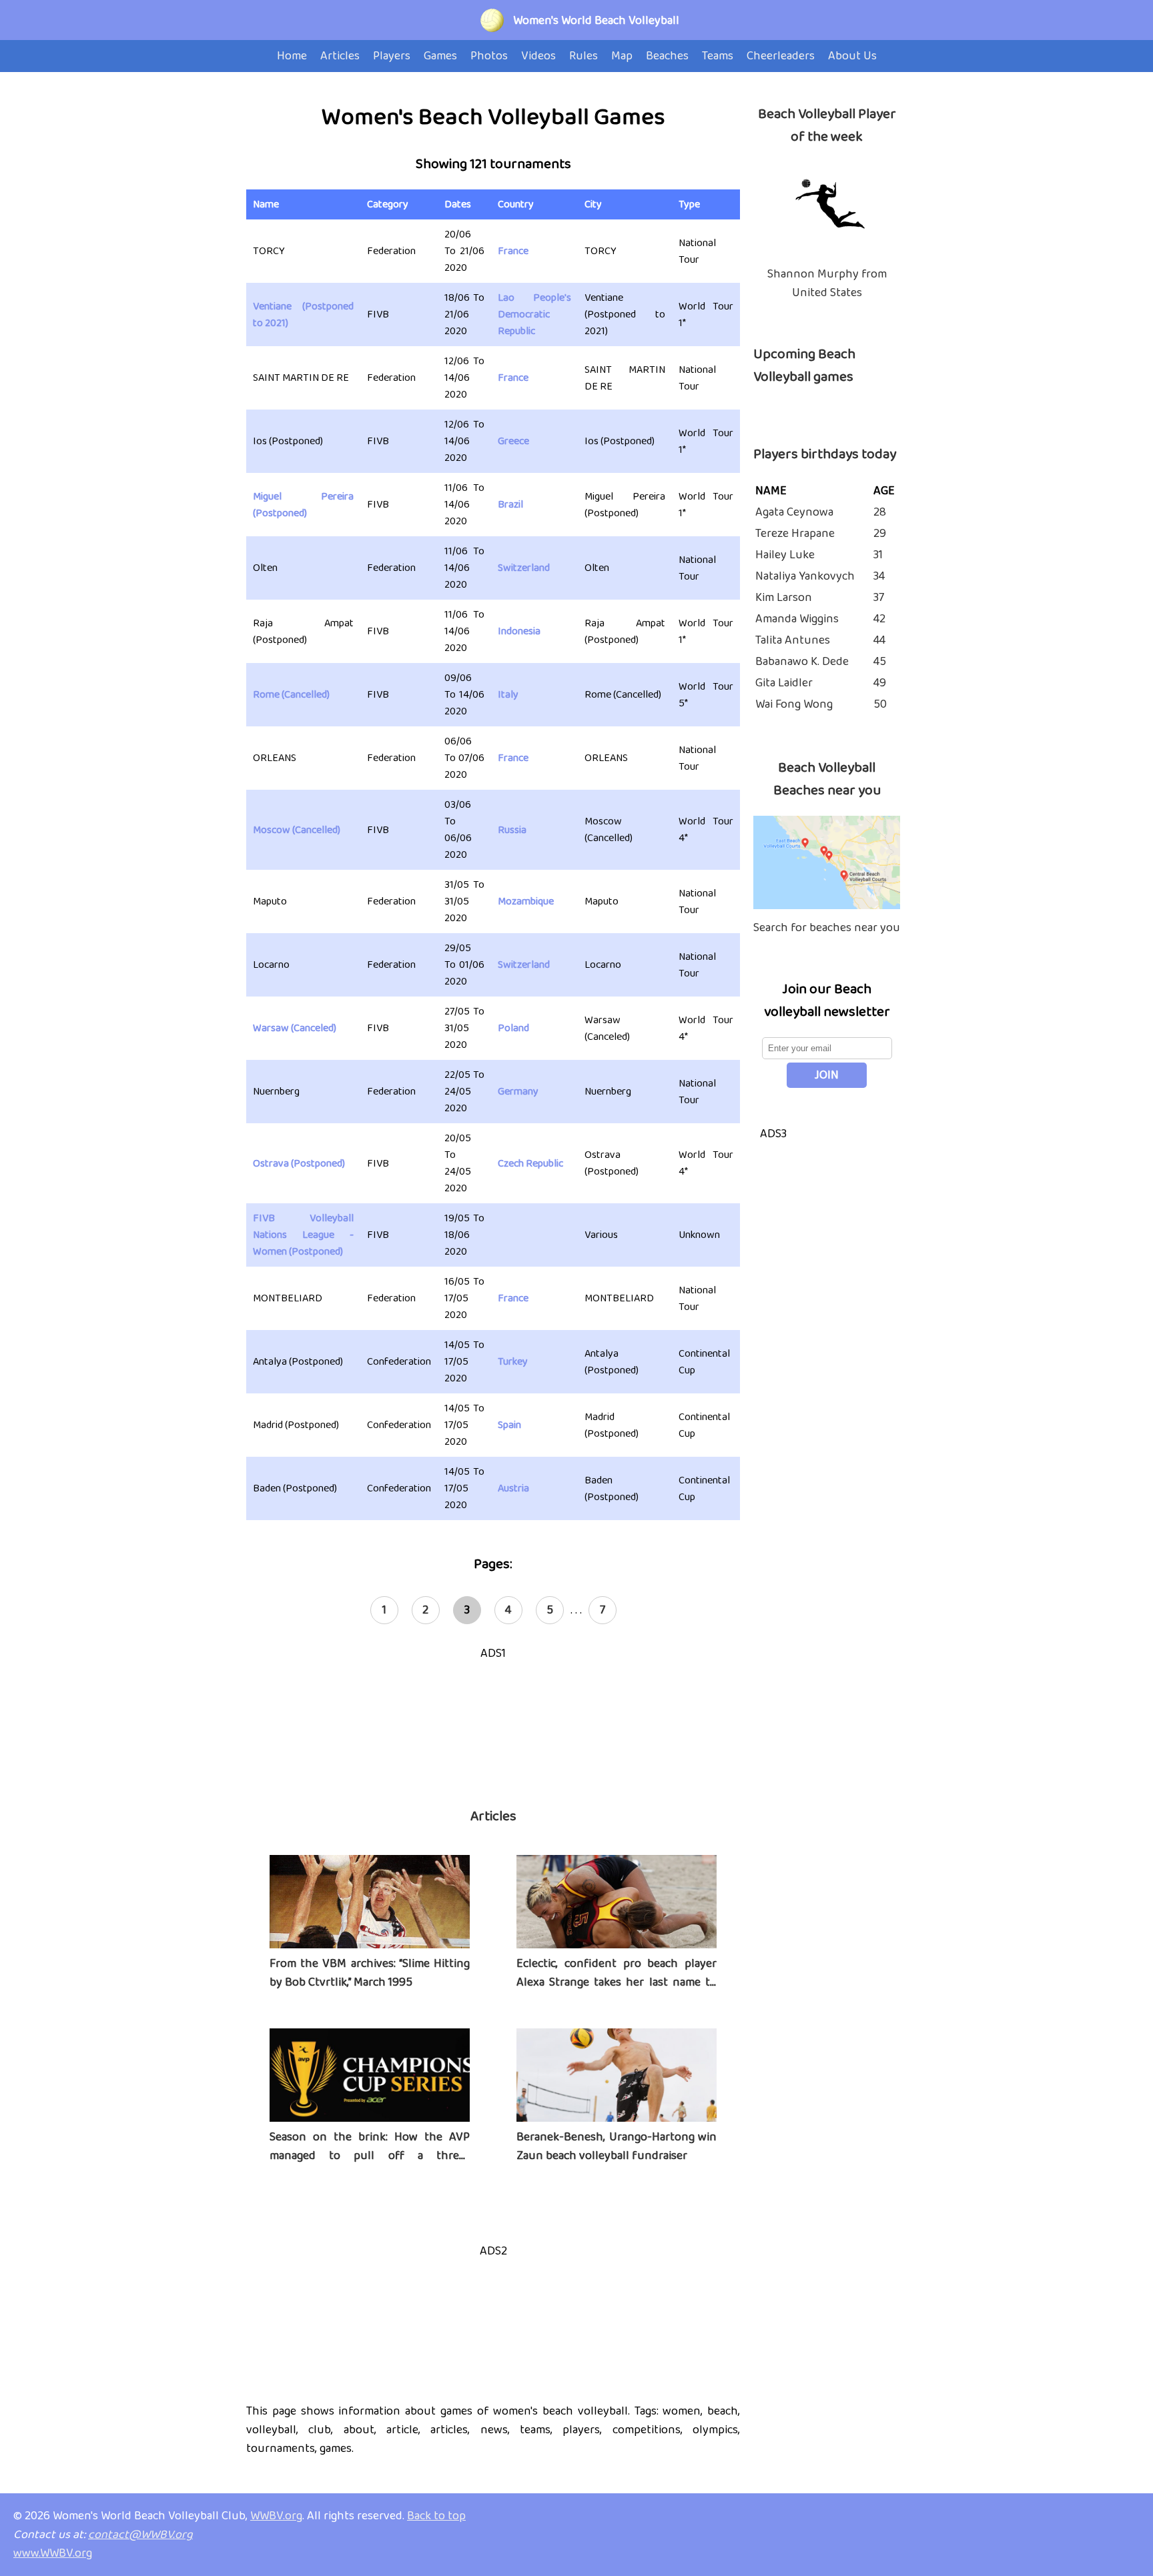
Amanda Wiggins (797, 619)
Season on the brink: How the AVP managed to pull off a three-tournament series (370, 2156)
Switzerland (524, 568)
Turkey (513, 1362)
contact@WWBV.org (140, 2535)
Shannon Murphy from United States (827, 283)
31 (878, 555)
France (513, 251)
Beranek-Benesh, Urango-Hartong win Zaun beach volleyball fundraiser (617, 2146)
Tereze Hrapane (795, 534)
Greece (513, 441)
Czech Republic (530, 1164)
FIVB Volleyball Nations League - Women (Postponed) (303, 1235)
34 (879, 576)
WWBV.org (276, 2516)
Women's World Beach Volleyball (596, 21)
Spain (509, 1425)
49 (880, 683)
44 (879, 640)
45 (880, 662)
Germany (518, 1092)
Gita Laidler (784, 683)
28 (880, 512)
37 (879, 598)
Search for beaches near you (827, 928)
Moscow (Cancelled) (297, 830)
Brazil (510, 505)
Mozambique (526, 901)
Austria (513, 1488)
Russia (512, 830)
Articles (493, 1816)
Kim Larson (784, 598)
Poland (513, 1028)
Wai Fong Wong (794, 704)
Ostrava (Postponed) (299, 1164)
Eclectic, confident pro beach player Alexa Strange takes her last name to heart (617, 1982)
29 (880, 534)
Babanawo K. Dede (802, 662)
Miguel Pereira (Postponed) (303, 505)
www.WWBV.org (53, 2553)
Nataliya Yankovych (805, 576)
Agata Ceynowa (794, 512)
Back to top (436, 2516)
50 (880, 704)
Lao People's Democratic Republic (534, 314)
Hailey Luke (785, 555)
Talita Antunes (793, 640)
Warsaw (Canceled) (295, 1028)
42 (879, 619)
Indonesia (519, 631)
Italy (508, 695)
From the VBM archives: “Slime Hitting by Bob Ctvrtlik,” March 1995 (370, 1973)
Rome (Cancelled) (291, 695)
